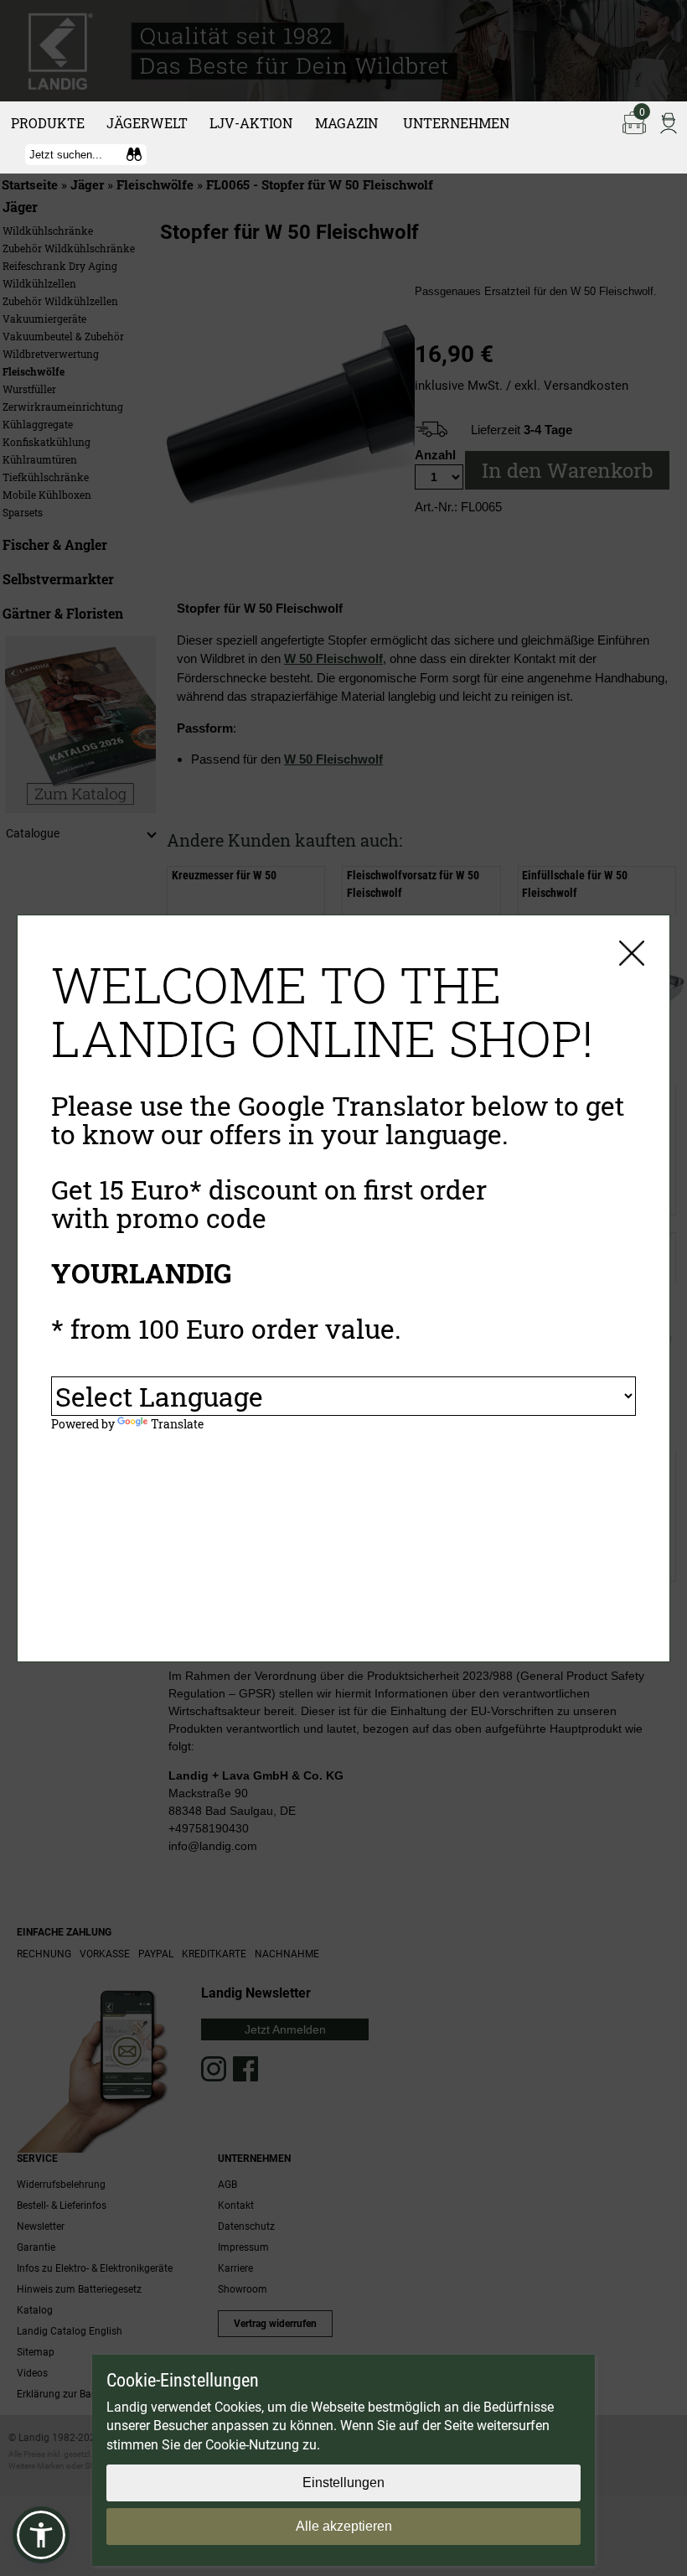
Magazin (346, 123)
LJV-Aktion (251, 123)
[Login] (669, 122)
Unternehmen (456, 123)
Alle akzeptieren (344, 2526)
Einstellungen (343, 2483)
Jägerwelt (147, 123)
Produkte (48, 123)
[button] (41, 2535)
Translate (177, 1424)
